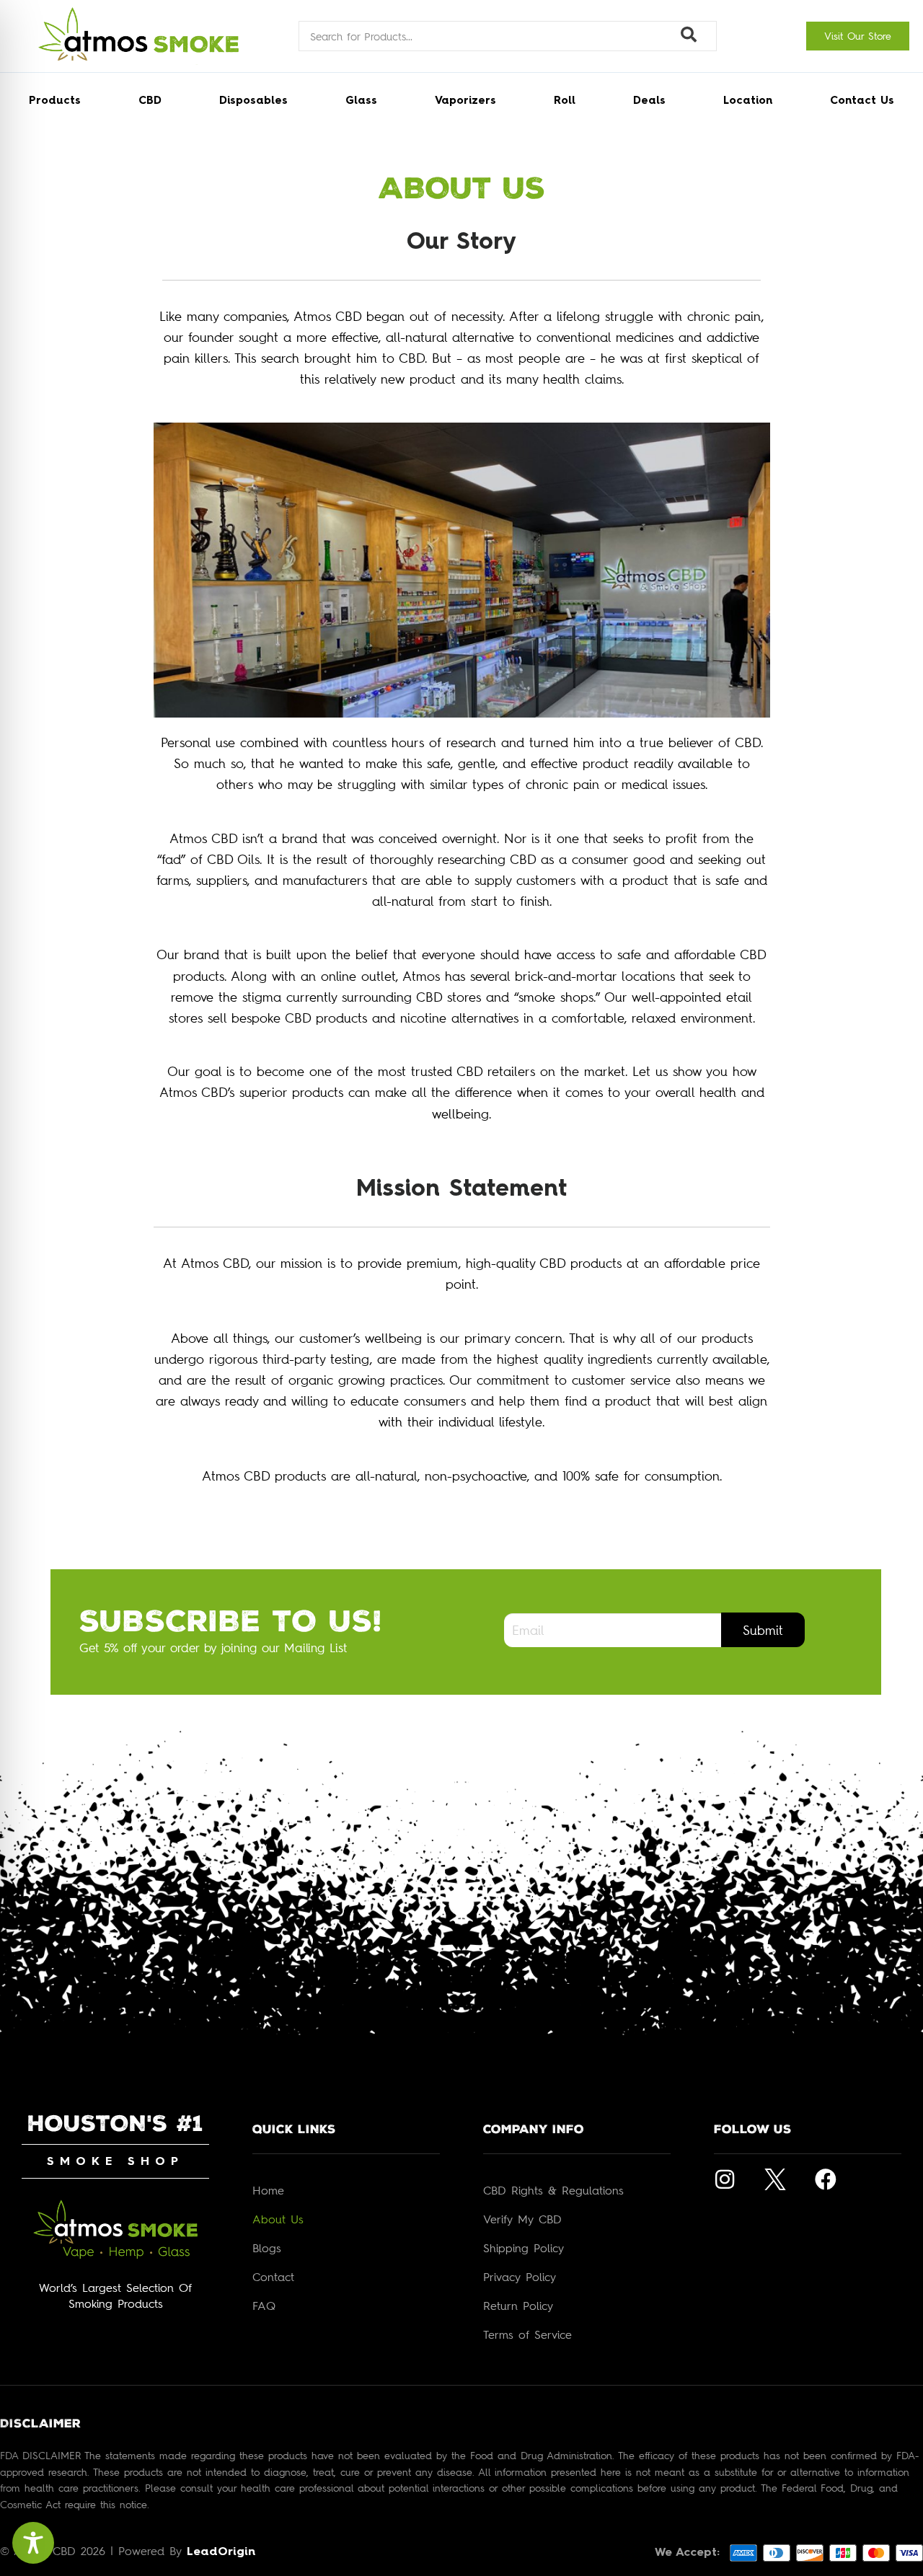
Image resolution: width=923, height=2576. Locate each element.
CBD (150, 101)
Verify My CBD (522, 2219)
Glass (361, 101)
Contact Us (862, 101)
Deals (649, 101)
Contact (273, 2277)
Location (748, 101)
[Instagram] (725, 2179)
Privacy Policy (520, 2277)
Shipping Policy (524, 2248)
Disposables (253, 101)
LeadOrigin (221, 2552)
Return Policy (518, 2306)
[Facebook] (826, 2179)
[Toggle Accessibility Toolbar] (33, 2543)
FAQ (264, 2306)
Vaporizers (465, 101)
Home (268, 2190)
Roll (565, 101)
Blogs (267, 2248)
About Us (278, 2219)
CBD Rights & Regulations (553, 2190)
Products (55, 101)
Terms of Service (527, 2334)
